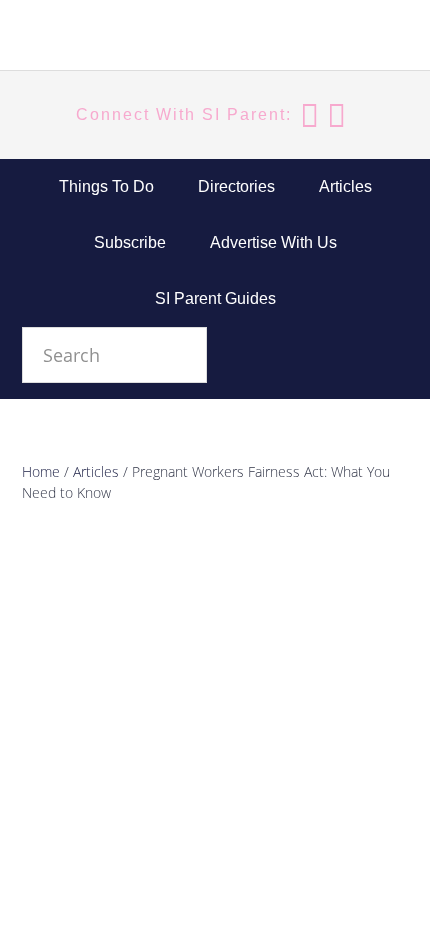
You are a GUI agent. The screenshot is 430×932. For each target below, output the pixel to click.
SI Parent (122, 38)
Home (41, 471)
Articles (96, 471)
